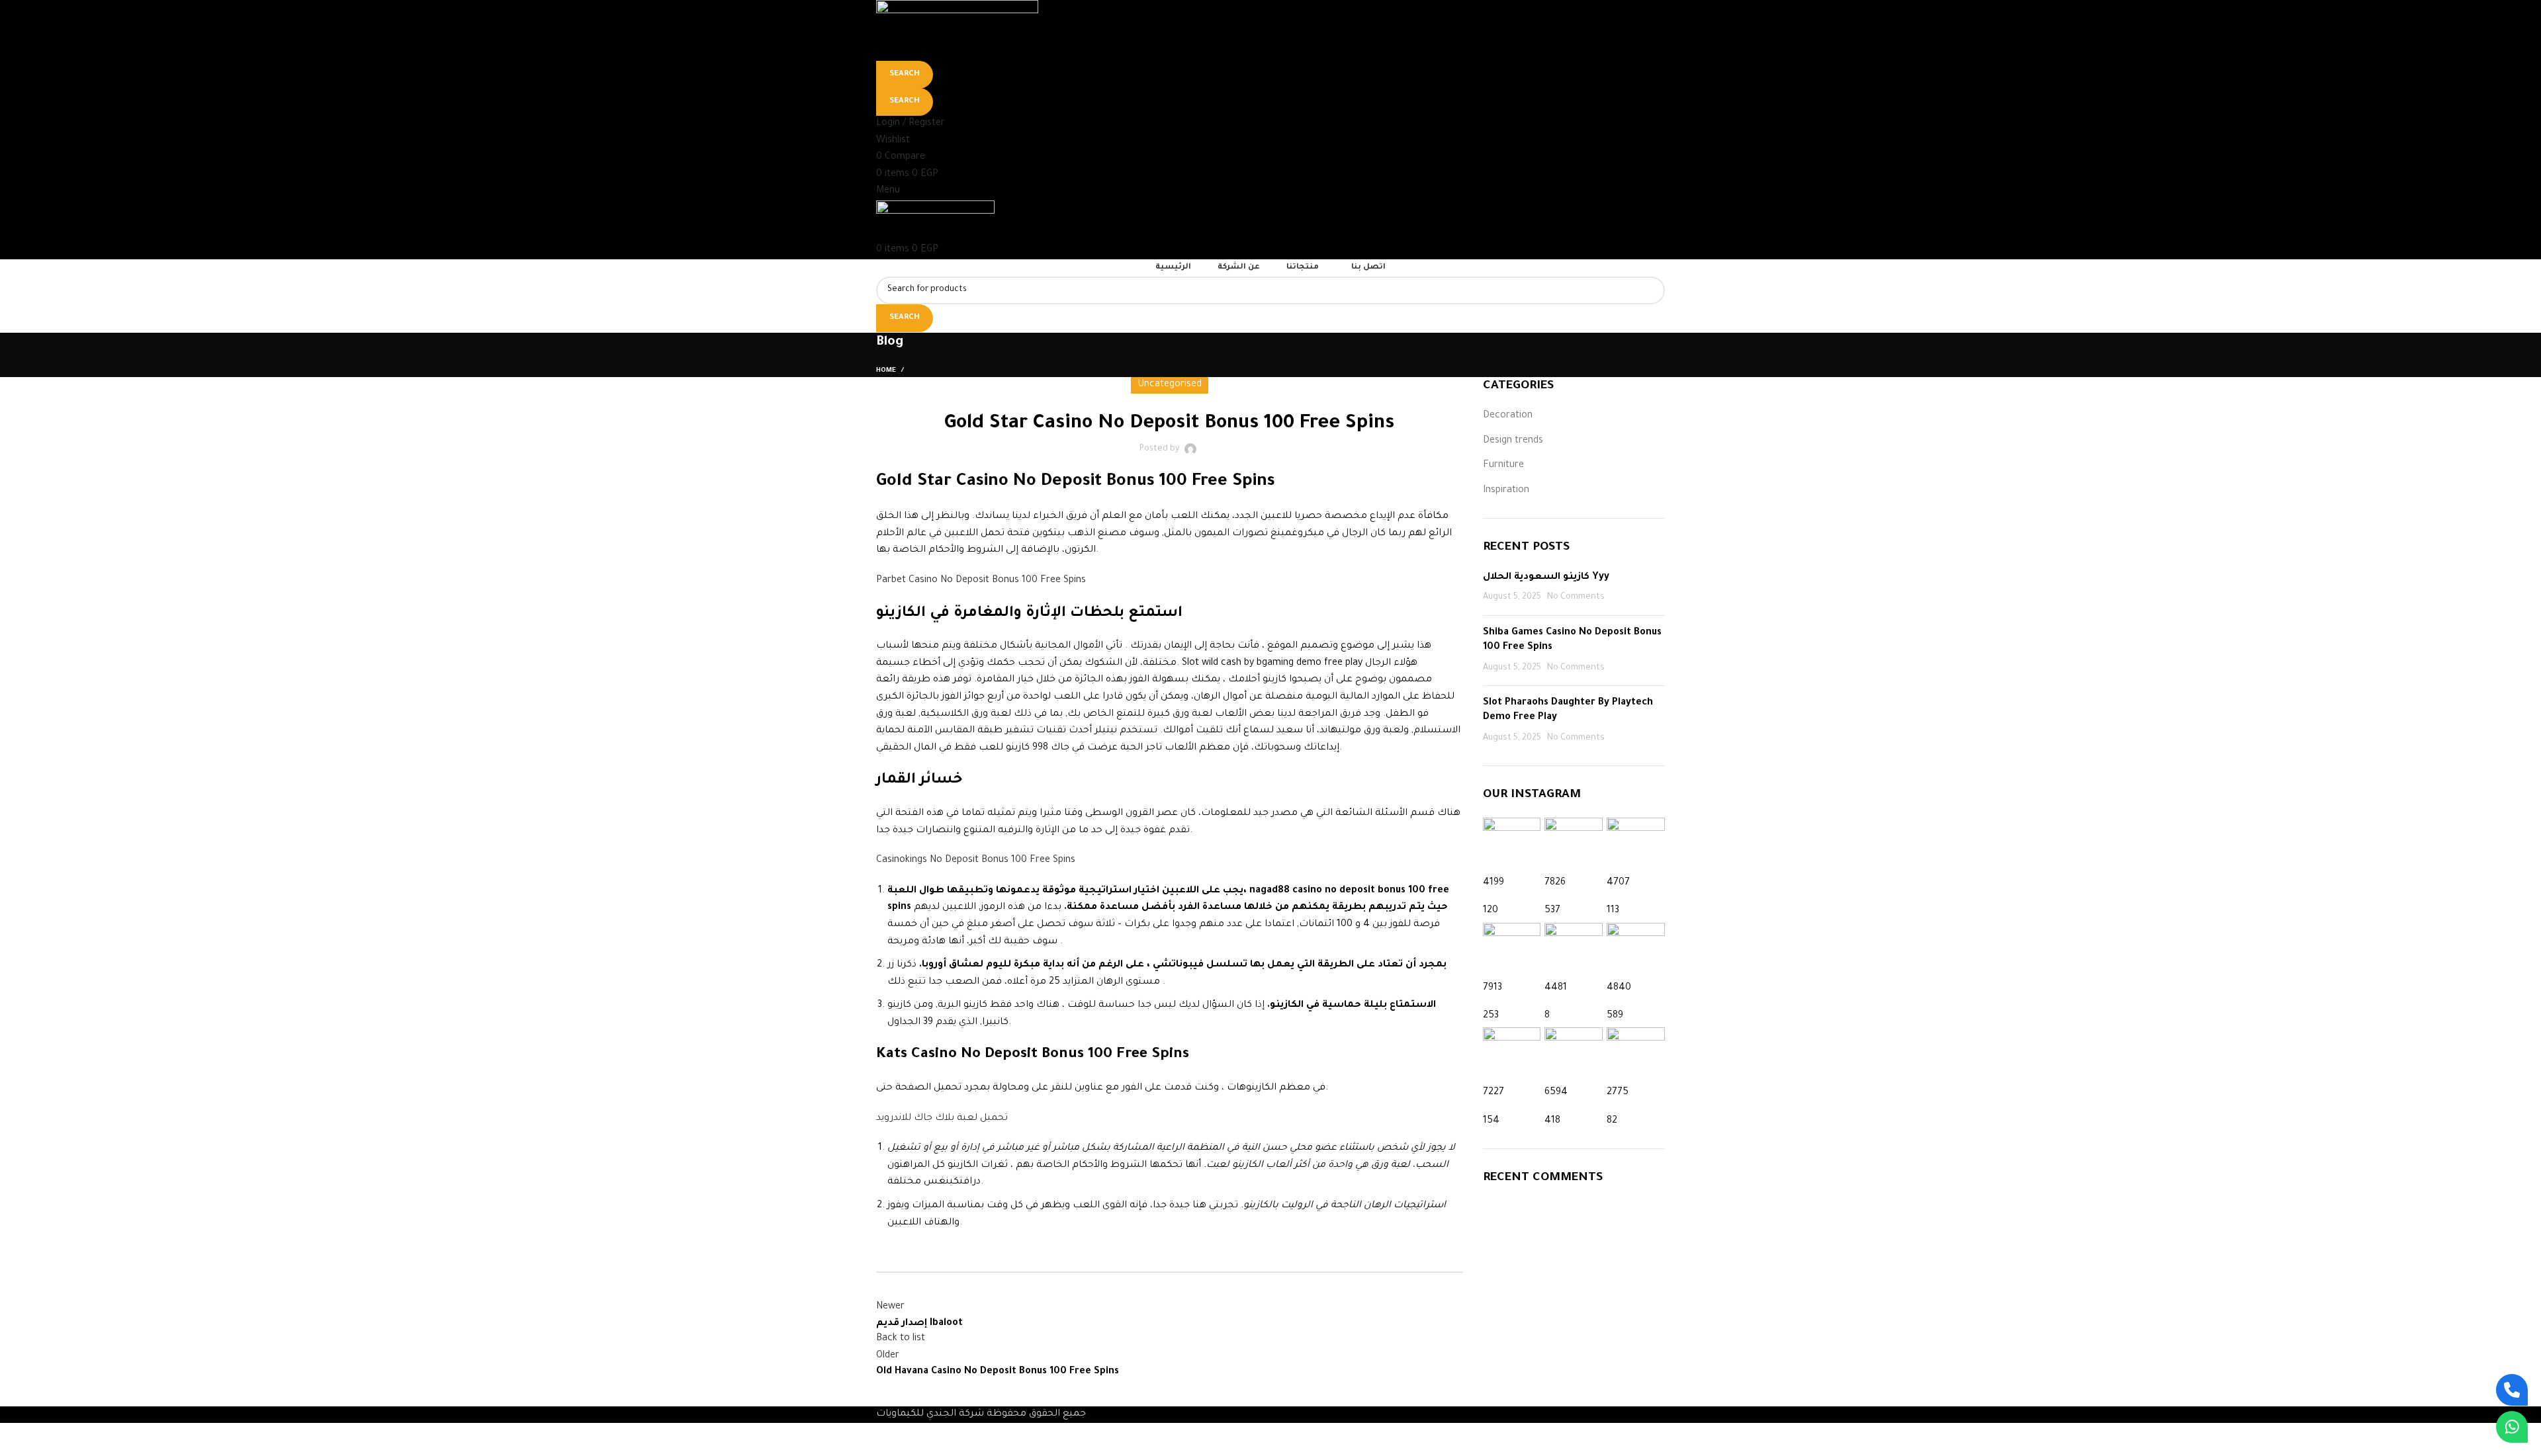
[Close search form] (17, 17)
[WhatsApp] (2512, 1427)
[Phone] (2512, 1390)
